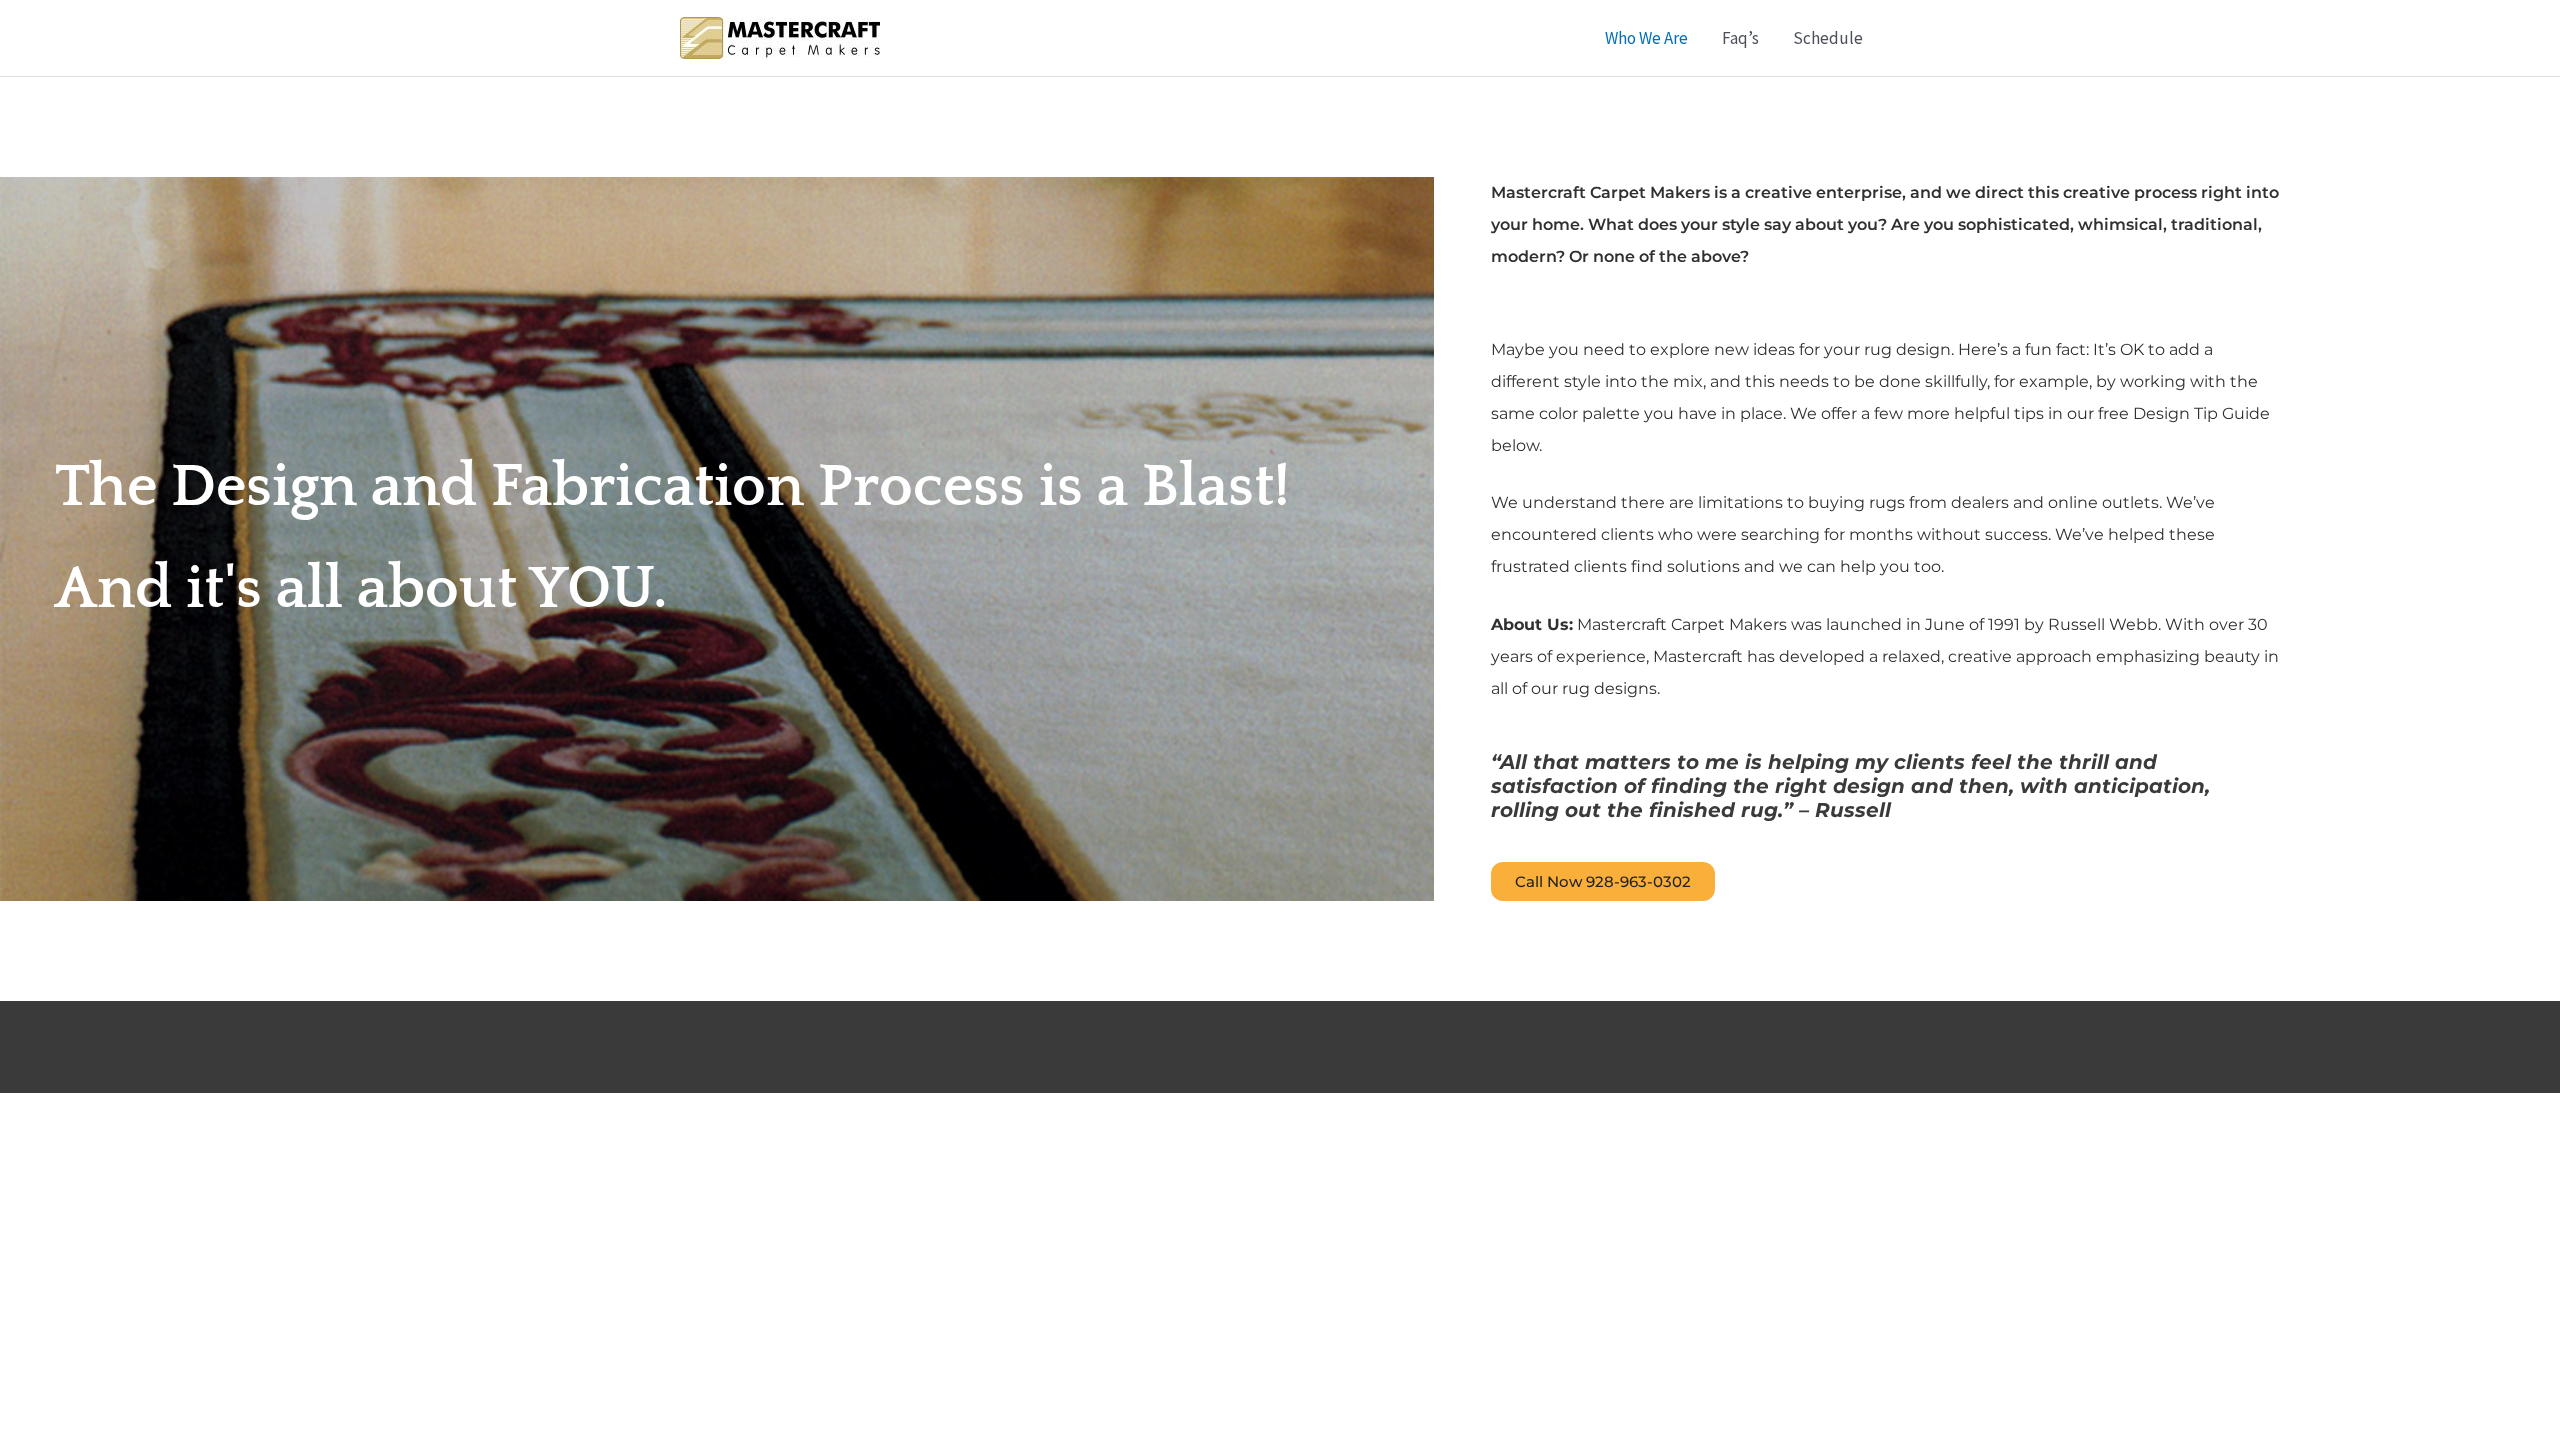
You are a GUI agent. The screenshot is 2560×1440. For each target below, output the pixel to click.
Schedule (1828, 38)
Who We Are (1646, 38)
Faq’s (1740, 38)
